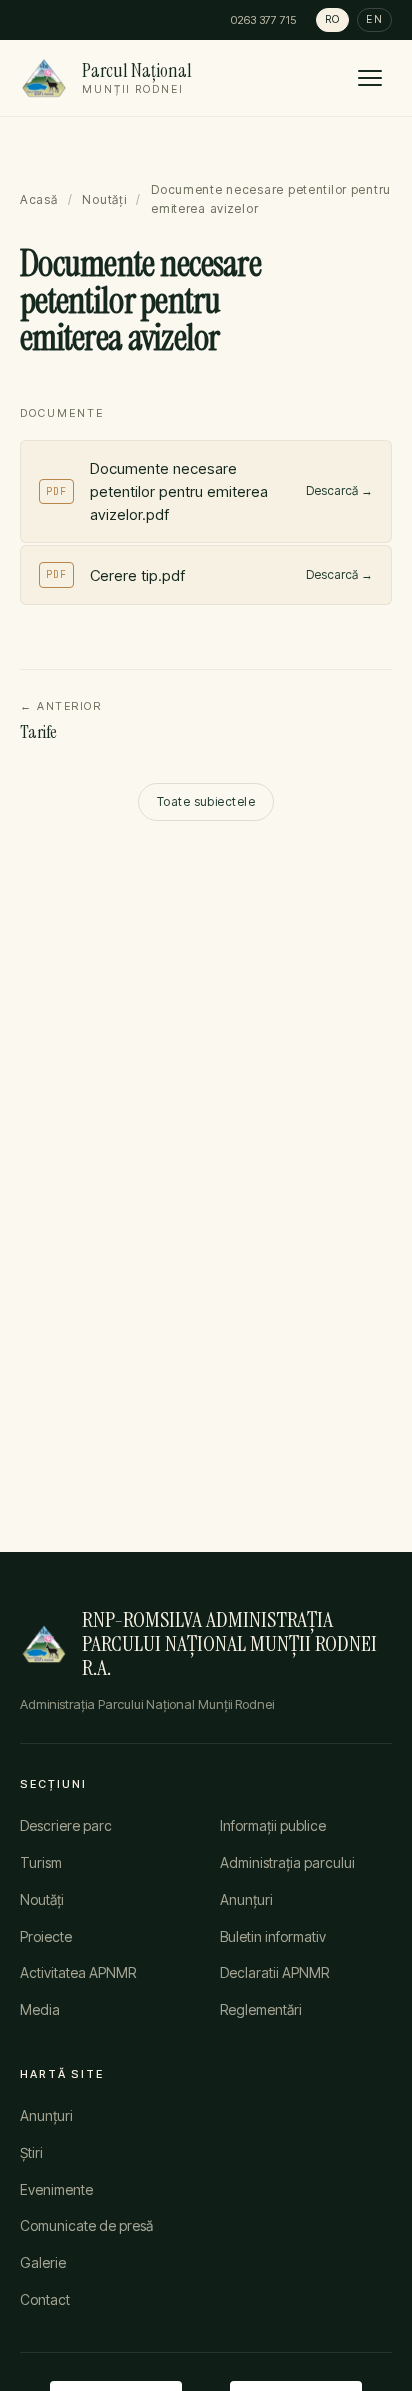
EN (374, 19)
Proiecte (46, 1936)
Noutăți (104, 199)
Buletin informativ (273, 1936)
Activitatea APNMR (78, 1972)
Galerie (43, 2262)
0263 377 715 (263, 20)
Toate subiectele (206, 801)
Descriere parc (66, 1825)
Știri (31, 2152)
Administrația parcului (287, 1862)
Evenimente (56, 2189)
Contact (45, 2299)
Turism (41, 1862)
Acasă (39, 199)
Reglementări (261, 2009)
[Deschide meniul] (370, 78)
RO (333, 19)
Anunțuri (246, 1899)
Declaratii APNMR (274, 1972)
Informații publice (273, 1825)
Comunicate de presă (86, 2225)
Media (40, 2009)
